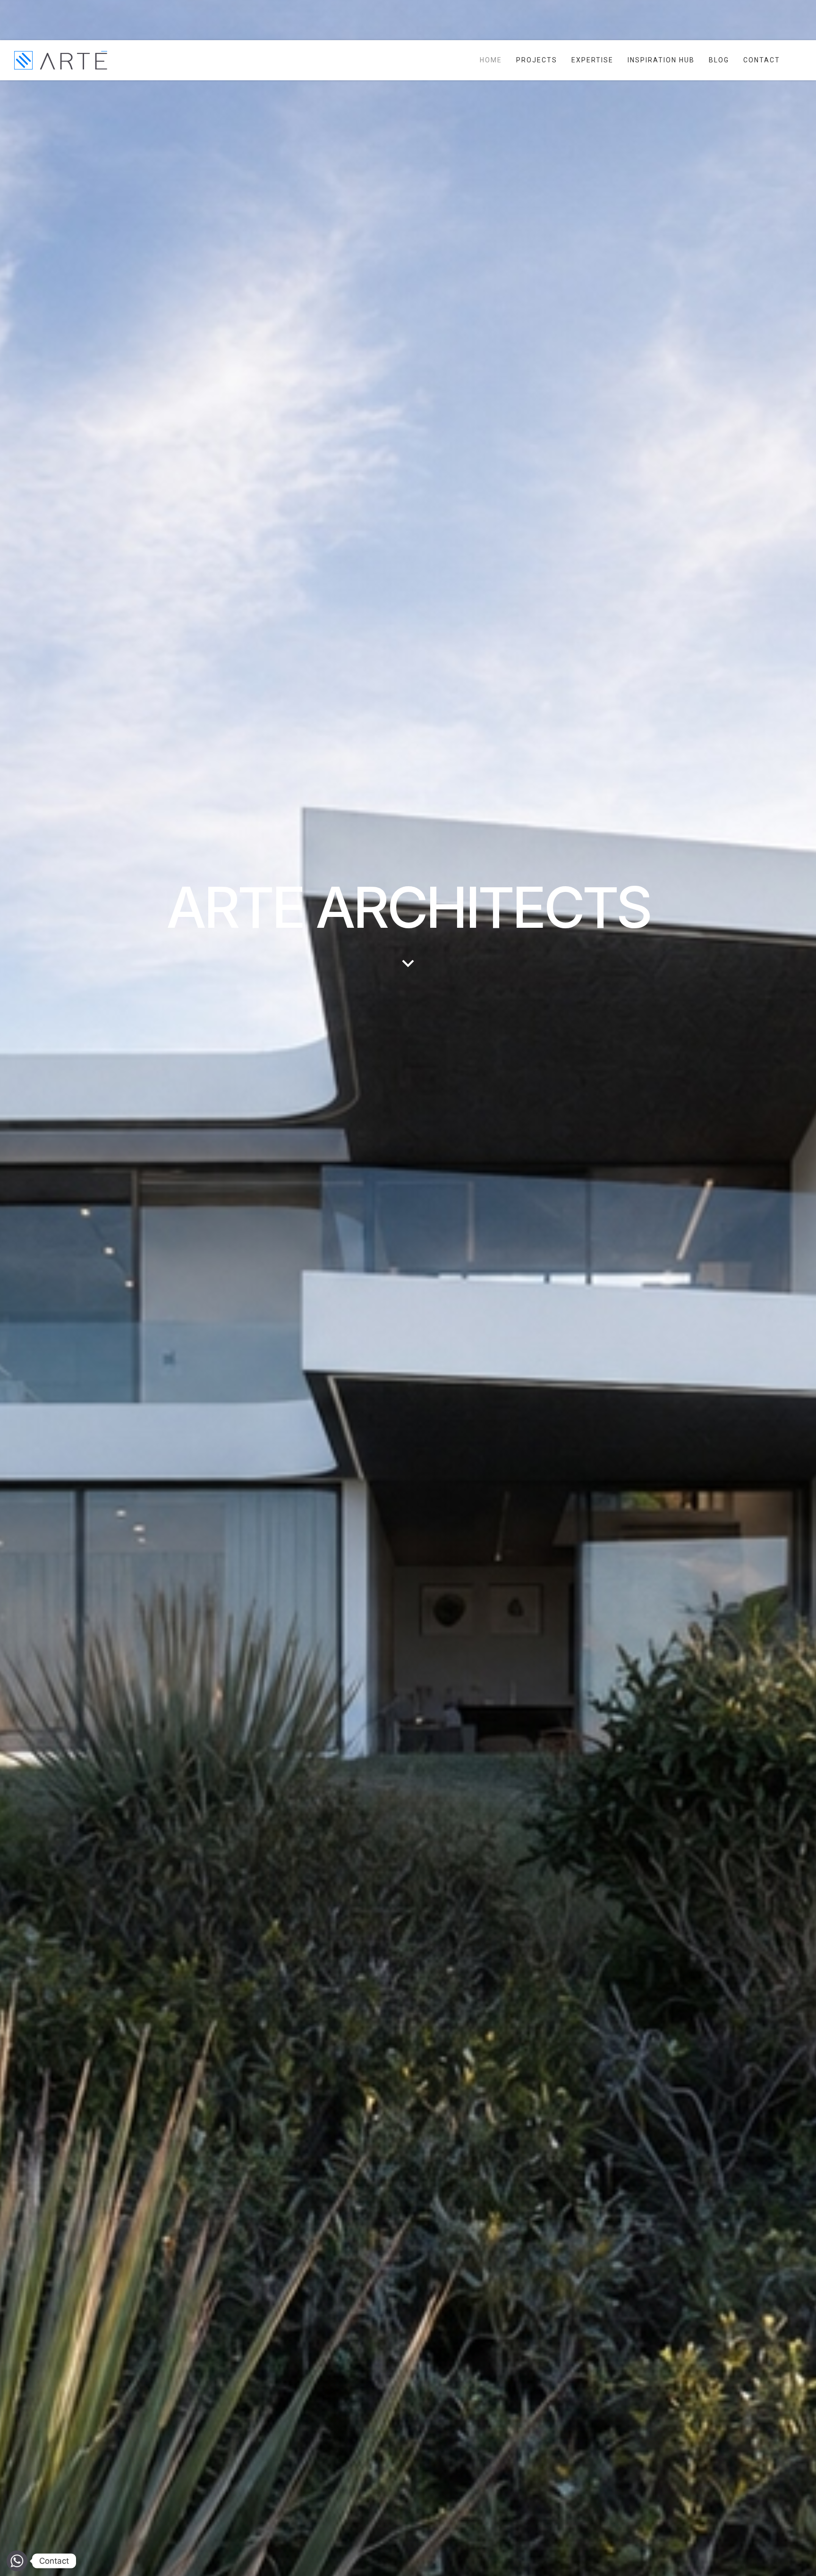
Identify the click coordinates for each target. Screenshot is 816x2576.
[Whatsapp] (17, 2561)
